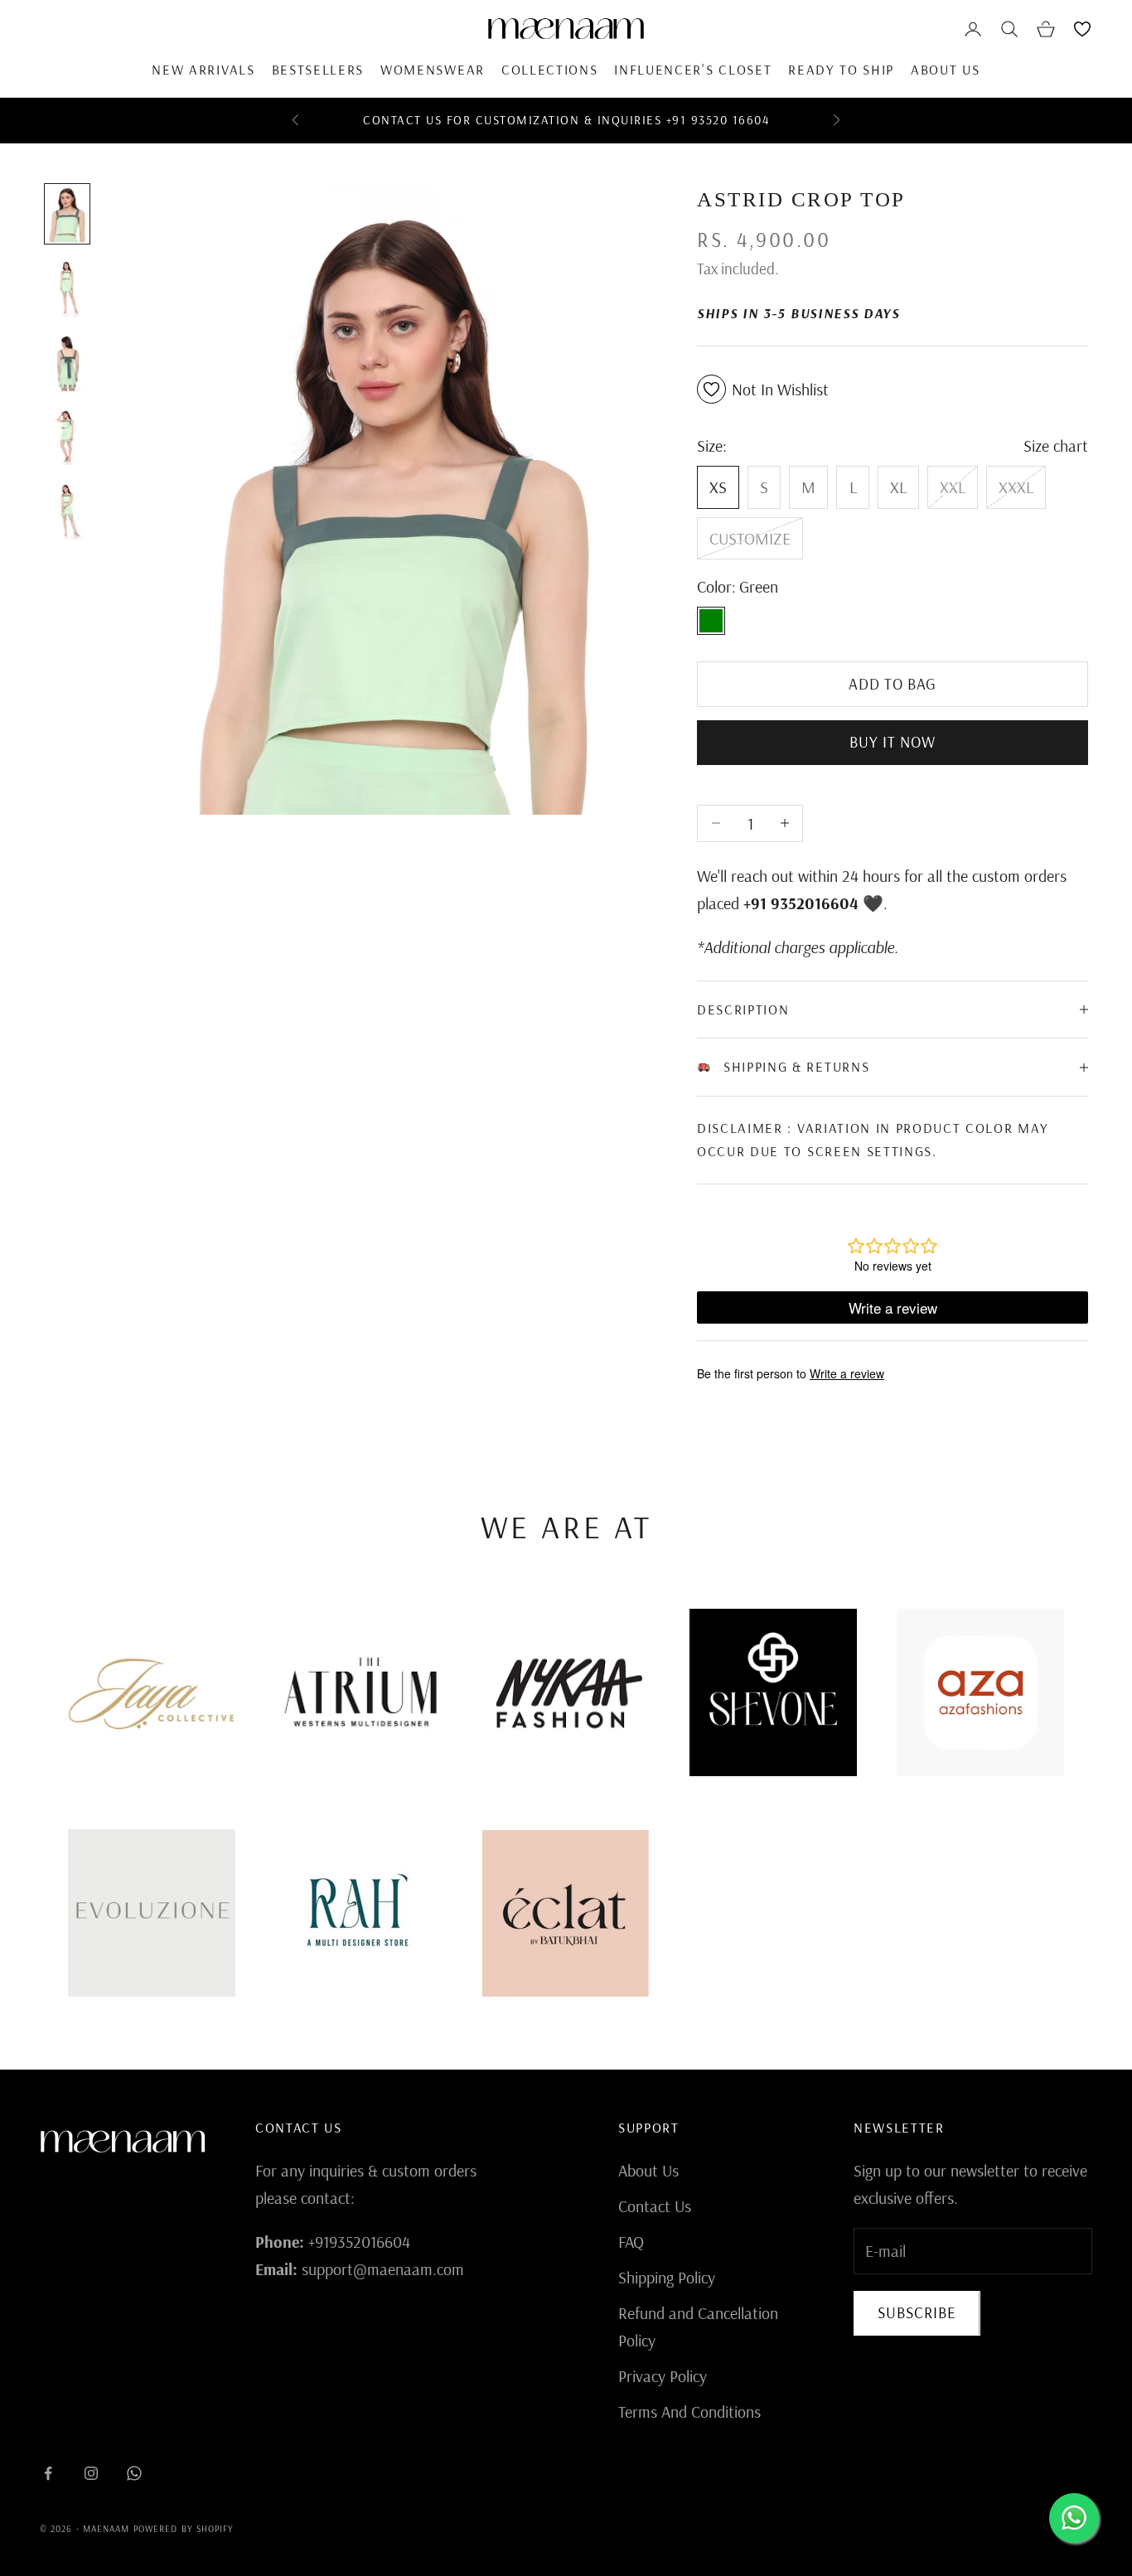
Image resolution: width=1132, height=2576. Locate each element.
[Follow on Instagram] (91, 2473)
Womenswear (433, 69)
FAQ (631, 2242)
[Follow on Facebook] (48, 2473)
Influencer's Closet (693, 69)
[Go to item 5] (67, 511)
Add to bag (893, 684)
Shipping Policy (667, 2277)
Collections (549, 69)
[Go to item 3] (67, 362)
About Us (945, 69)
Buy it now (893, 742)
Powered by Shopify (184, 2529)
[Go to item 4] (67, 437)
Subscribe (917, 2312)
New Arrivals (203, 69)
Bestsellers (318, 69)
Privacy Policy (663, 2376)
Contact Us (655, 2206)
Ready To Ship (841, 69)
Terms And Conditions (689, 2411)
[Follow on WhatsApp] (134, 2473)
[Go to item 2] (67, 288)
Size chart (1056, 445)
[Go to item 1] (67, 214)
